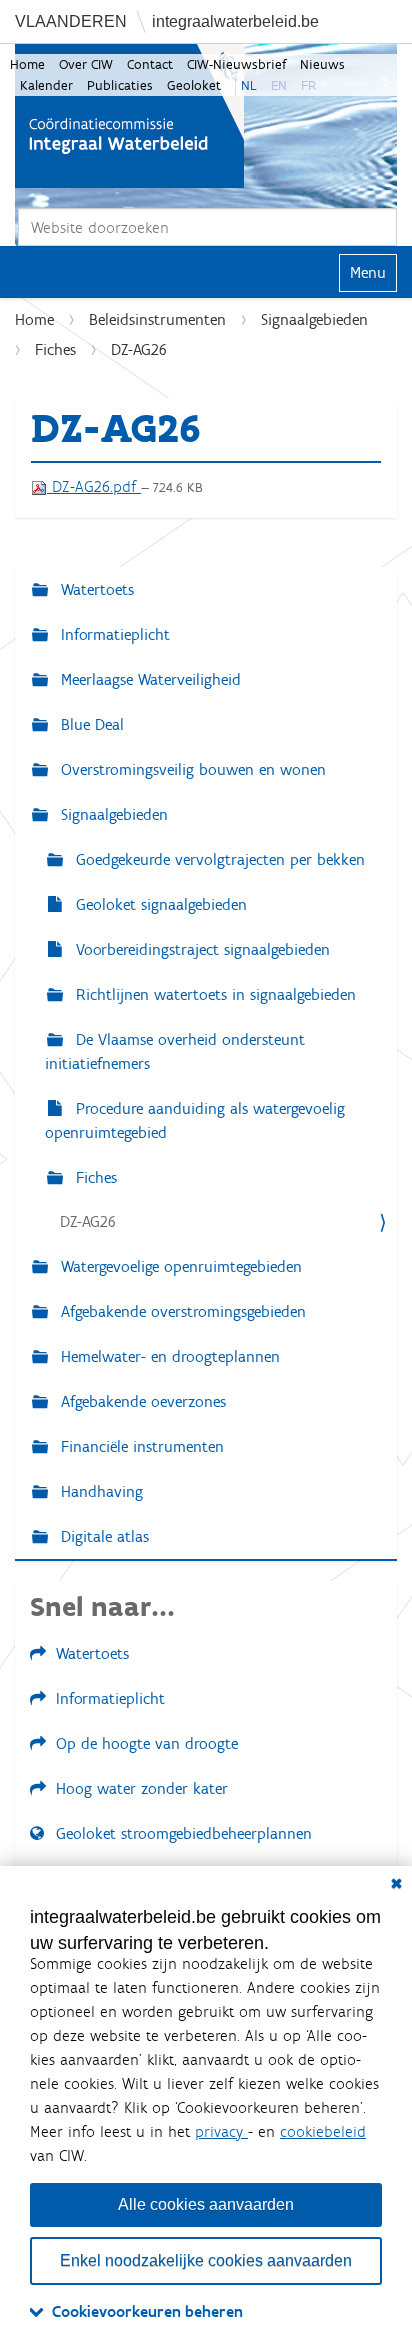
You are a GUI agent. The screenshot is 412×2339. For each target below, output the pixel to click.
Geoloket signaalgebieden (159, 904)
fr (308, 85)
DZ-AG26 (88, 1221)
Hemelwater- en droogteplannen (168, 1356)
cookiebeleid (323, 2131)
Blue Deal (90, 724)
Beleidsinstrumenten (157, 319)
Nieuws (322, 64)
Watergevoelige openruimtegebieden (179, 1266)
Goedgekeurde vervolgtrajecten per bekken (218, 859)
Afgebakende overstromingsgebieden (181, 1311)
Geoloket (194, 85)
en (279, 85)
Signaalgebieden (314, 319)
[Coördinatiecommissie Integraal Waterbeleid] (129, 116)
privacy (221, 2131)
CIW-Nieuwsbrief (236, 64)
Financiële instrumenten (140, 1446)
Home (27, 64)
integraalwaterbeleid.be (235, 21)
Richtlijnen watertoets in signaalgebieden (213, 994)
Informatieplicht (113, 634)
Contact (150, 64)
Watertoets (95, 589)
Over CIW (86, 64)
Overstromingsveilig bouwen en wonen (191, 769)
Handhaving (99, 1491)
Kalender (46, 85)
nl (249, 85)
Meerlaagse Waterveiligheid (148, 679)
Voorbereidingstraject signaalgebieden (200, 949)
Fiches (55, 349)
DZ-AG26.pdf (94, 486)
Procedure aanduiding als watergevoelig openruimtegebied (195, 1120)
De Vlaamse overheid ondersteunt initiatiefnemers (175, 1051)
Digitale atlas (102, 1536)
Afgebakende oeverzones (141, 1401)
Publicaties (120, 85)
